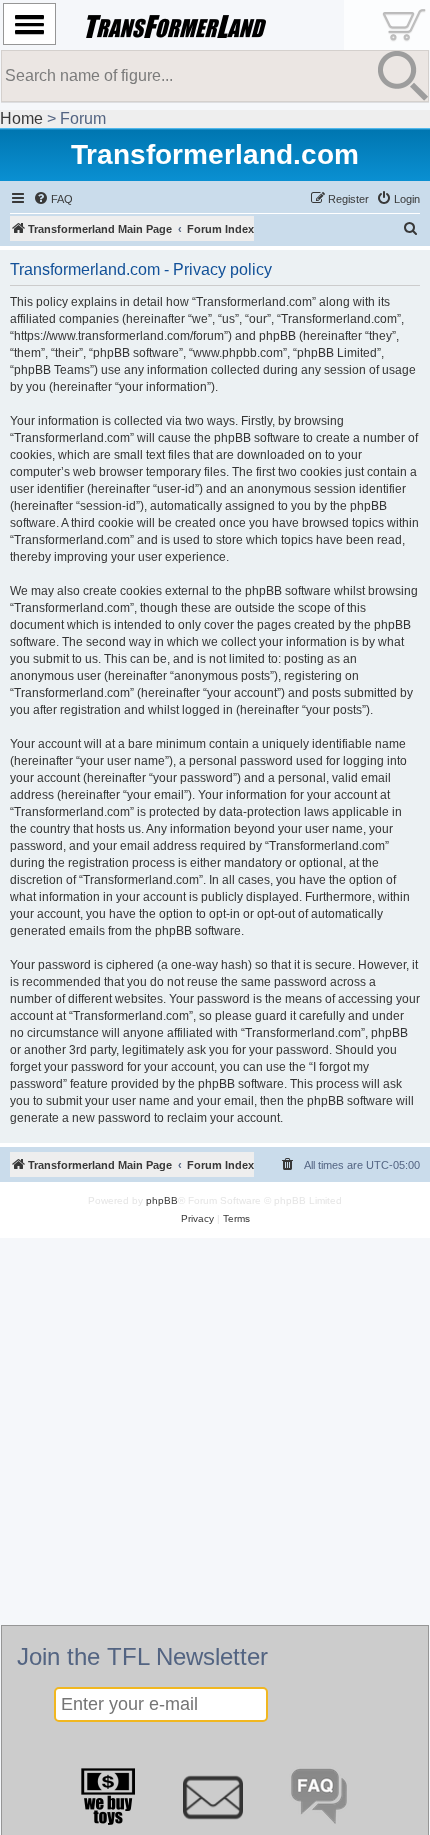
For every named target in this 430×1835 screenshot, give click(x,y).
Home (21, 118)
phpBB (162, 1200)
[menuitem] (53, 199)
